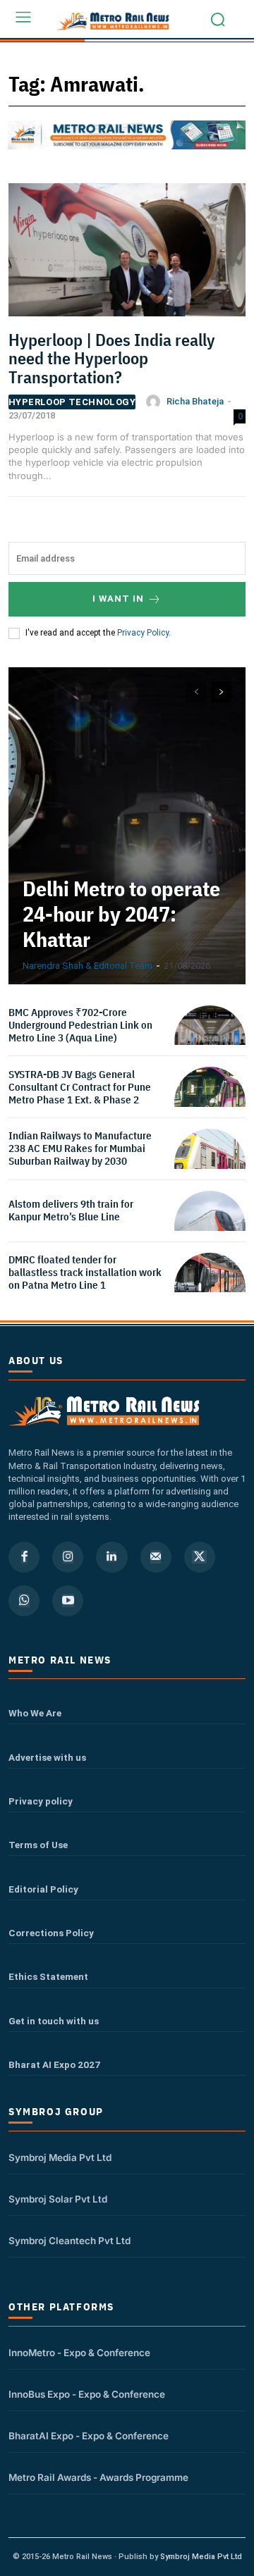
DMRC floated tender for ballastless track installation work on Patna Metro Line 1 (85, 1272)
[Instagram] (68, 1557)
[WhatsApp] (24, 1601)
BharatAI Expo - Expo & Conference (89, 2436)
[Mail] (156, 1557)
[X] (200, 1557)
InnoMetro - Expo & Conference (79, 2353)
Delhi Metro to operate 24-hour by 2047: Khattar (121, 914)
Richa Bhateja (195, 401)
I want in (118, 599)
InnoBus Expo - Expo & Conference (87, 2394)
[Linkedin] (111, 1557)
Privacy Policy (143, 633)
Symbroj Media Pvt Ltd (60, 2157)
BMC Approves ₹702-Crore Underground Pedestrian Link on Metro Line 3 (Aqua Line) (80, 1025)
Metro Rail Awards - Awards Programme (98, 2477)
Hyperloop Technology (72, 402)
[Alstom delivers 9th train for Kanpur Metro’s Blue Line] (210, 1226)
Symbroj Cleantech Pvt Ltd (69, 2241)
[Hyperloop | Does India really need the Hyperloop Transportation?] (127, 254)
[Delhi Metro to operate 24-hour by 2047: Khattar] (127, 826)
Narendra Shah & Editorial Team (87, 966)
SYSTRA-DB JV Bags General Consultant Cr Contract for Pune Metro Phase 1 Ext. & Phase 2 (80, 1087)
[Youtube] (68, 1601)
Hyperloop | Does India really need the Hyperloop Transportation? (112, 358)
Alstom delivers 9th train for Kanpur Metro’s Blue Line (71, 1210)
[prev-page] (196, 692)
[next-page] (221, 692)
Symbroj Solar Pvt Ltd (58, 2199)
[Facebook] (24, 1557)
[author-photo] (155, 402)
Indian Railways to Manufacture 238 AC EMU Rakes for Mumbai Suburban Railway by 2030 (80, 1148)
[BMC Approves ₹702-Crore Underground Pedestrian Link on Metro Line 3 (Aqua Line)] (210, 1041)
